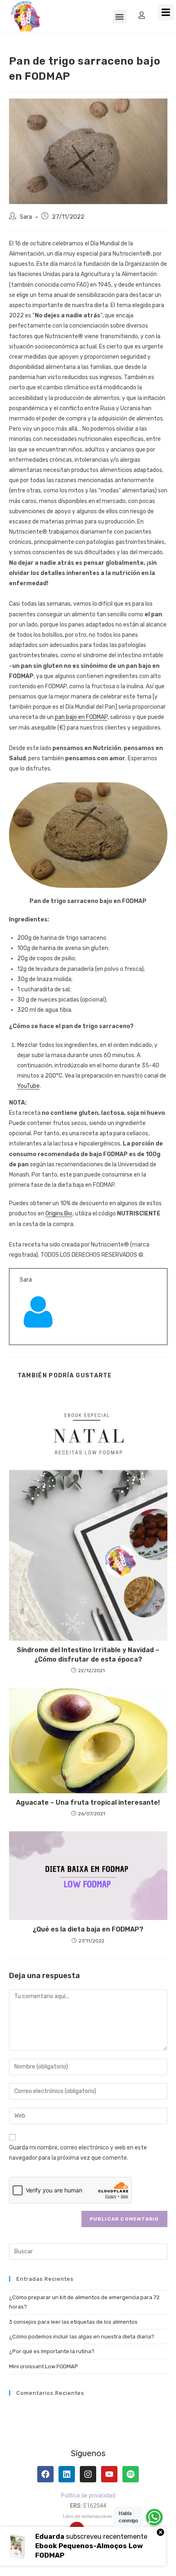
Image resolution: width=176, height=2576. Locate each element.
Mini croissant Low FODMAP (44, 2366)
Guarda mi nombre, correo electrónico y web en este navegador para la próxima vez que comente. (78, 2153)
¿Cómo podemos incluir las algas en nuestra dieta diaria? (82, 2337)
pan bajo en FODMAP (81, 717)
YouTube (28, 1086)
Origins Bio (59, 1214)
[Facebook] (45, 2474)
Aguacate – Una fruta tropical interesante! (88, 1802)
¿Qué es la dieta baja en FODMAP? (88, 1929)
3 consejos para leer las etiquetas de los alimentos (73, 2322)
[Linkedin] (67, 2474)
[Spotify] (131, 2474)
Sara (26, 217)
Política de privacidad (88, 2495)
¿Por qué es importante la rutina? (52, 2351)
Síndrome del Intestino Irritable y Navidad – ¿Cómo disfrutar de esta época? (88, 1654)
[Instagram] (88, 2474)
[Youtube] (109, 2474)
